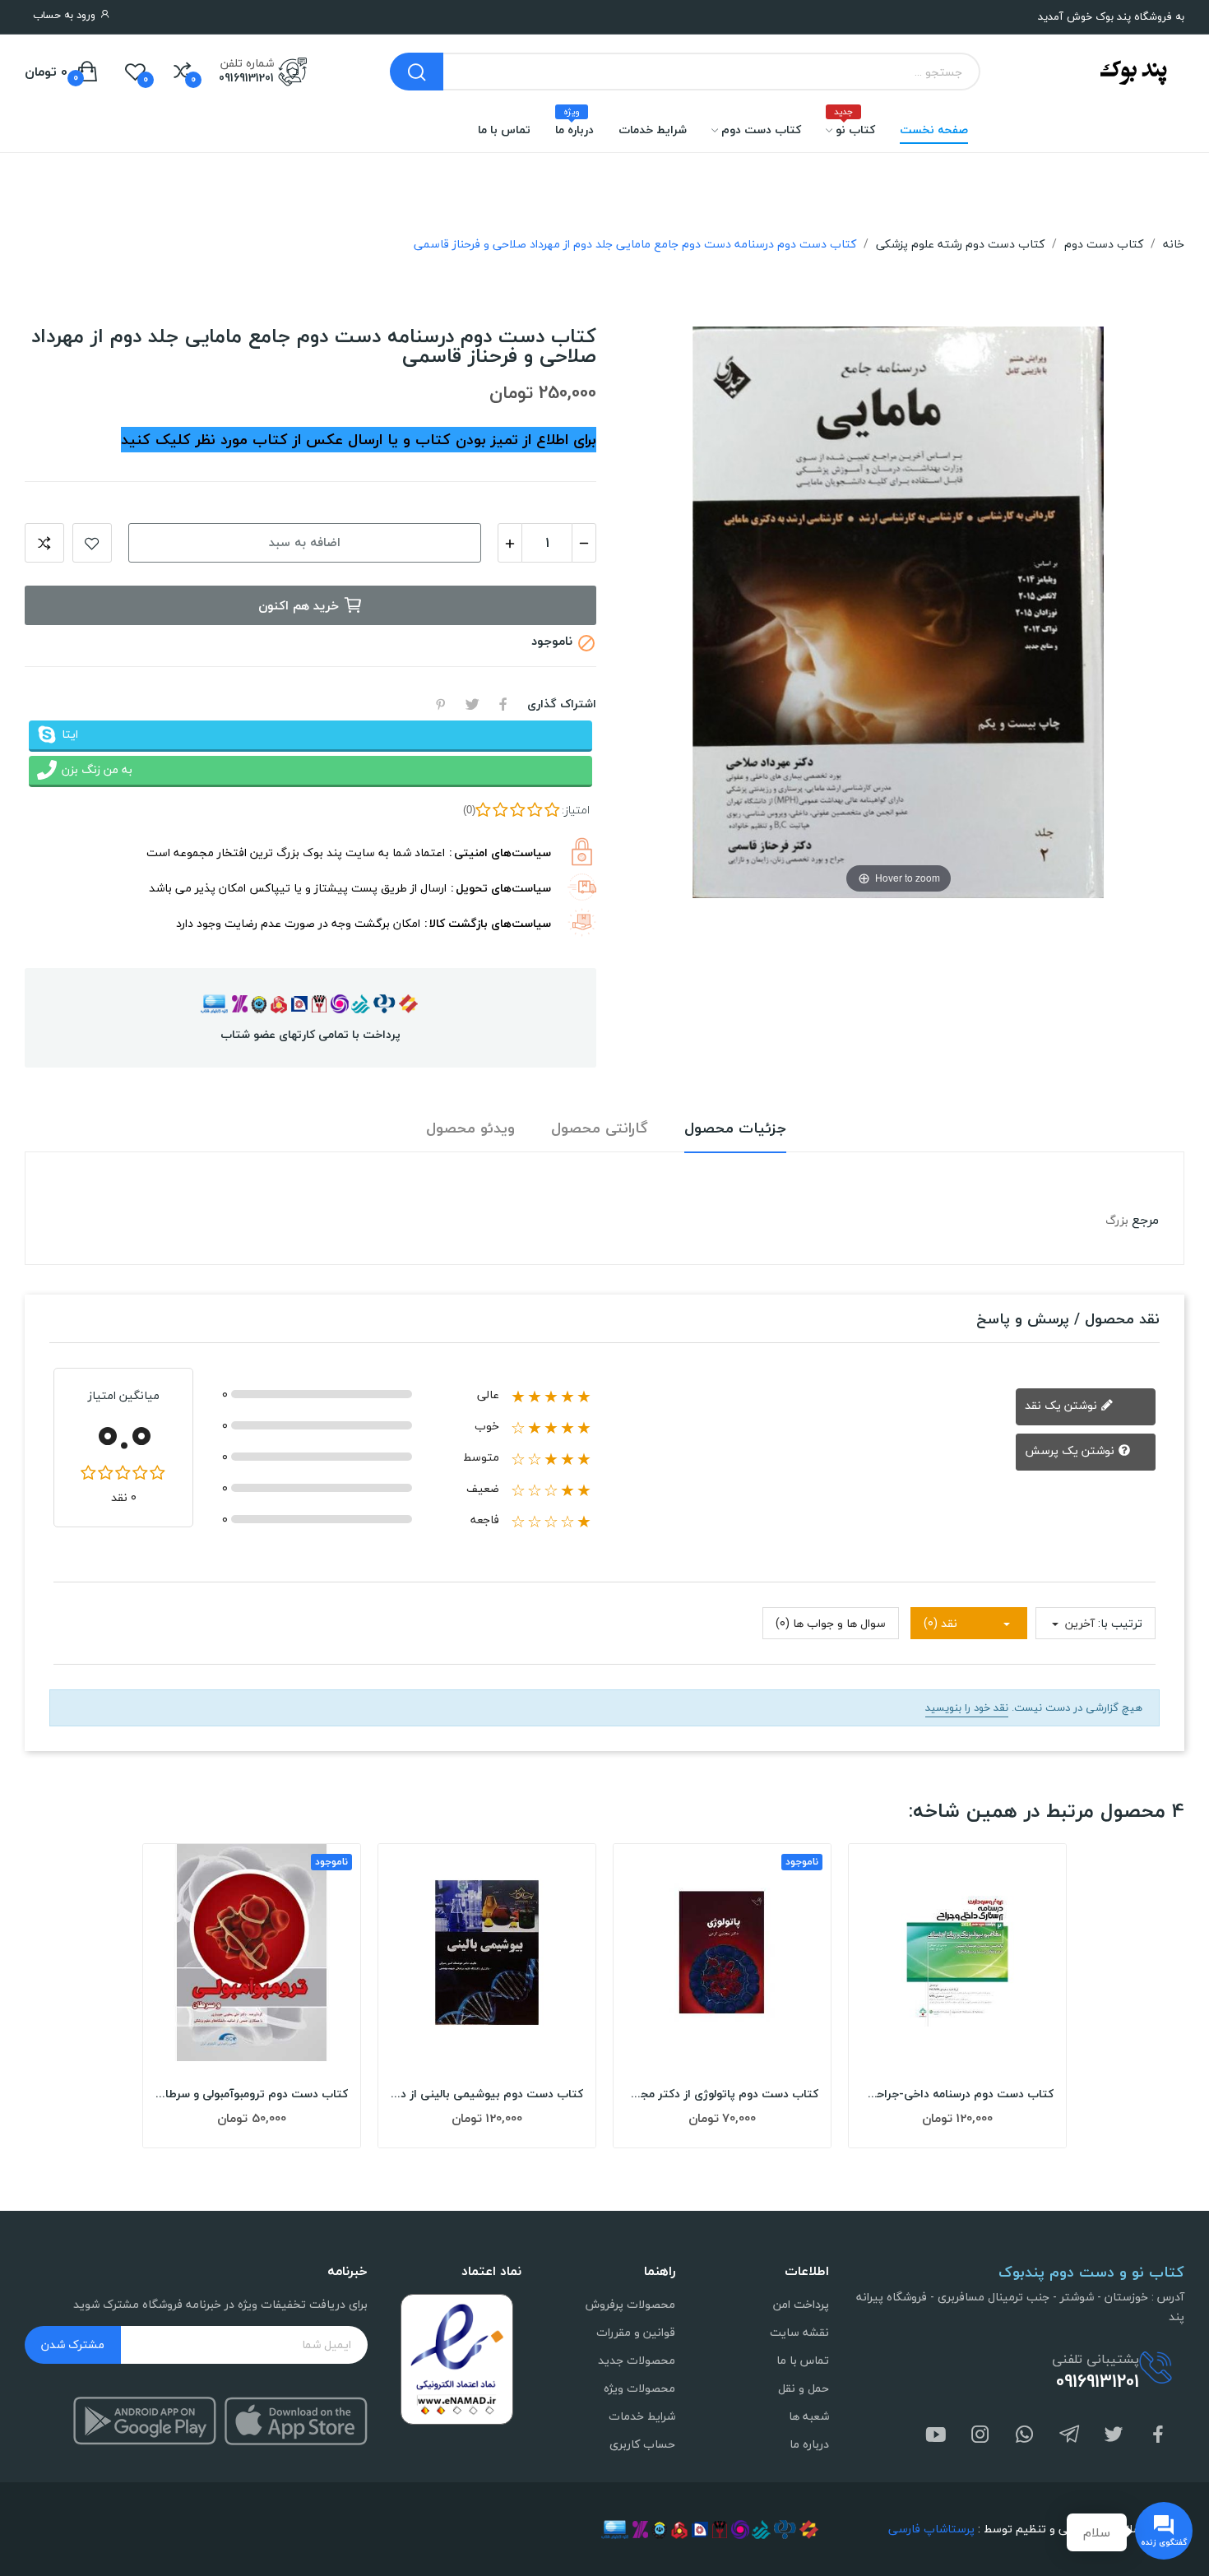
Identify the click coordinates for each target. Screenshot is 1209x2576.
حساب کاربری (642, 2444)
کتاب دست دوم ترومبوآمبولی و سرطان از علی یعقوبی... (252, 2094)
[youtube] (936, 2436)
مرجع (1145, 1220)
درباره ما (809, 2444)
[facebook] (1158, 2436)
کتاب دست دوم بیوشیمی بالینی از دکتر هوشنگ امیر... (487, 2094)
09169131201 (246, 78)
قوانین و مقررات (636, 2332)
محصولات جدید (637, 2360)
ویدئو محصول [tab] (470, 1129)
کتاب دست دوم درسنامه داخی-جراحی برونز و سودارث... (957, 2094)
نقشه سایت (799, 2332)
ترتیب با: (1120, 1623)
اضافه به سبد (305, 542)
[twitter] (1114, 2436)
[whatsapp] (1025, 2436)
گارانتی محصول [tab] (600, 1129)
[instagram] (980, 2436)
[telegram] (1069, 2436)
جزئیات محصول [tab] (735, 1129)
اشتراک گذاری (503, 704)
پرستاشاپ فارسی (931, 2529)
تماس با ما (803, 2360)
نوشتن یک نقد (1063, 1405)
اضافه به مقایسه (44, 543)
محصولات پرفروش (630, 2304)
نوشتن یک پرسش (1071, 1450)
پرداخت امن (801, 2304)
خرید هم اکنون (299, 605)
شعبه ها (809, 2416)
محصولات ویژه (639, 2388)
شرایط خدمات (642, 2416)
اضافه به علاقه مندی (92, 543)
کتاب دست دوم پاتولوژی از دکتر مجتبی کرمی (722, 2094)
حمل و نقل (804, 2388)
